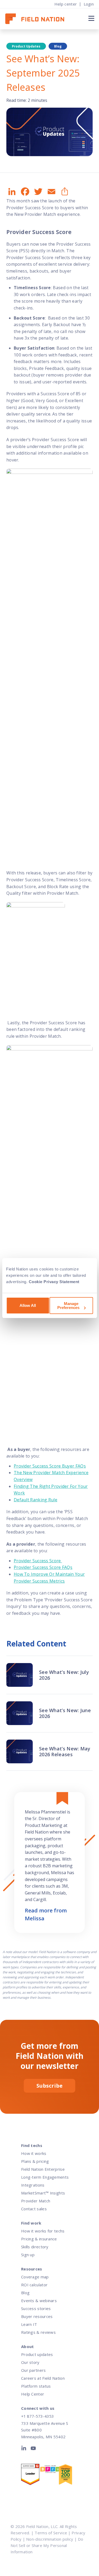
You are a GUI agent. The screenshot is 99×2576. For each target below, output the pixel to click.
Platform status (36, 2386)
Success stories (36, 2308)
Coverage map (35, 2277)
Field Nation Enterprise (43, 2169)
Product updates (37, 2354)
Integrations (33, 2185)
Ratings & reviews (38, 2332)
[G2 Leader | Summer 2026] (30, 2476)
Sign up (28, 2255)
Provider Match (36, 2201)
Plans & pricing (35, 2161)
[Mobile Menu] (91, 18)
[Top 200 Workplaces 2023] (68, 2476)
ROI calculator (34, 2285)
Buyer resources (37, 2316)
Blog (25, 2293)
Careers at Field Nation (43, 2378)
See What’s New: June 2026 (65, 1713)
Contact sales (34, 2209)
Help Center (33, 2394)
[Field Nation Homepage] (37, 19)
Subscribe (49, 2086)
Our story (30, 2362)
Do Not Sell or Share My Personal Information (47, 2545)
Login (89, 4)
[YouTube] (33, 2449)
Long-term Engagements (45, 2177)
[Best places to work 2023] (49, 2470)
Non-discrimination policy (50, 2539)
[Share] (64, 192)
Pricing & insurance (39, 2239)
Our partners (34, 2370)
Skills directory (35, 2247)
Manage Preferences (68, 1306)
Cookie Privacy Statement (54, 1282)
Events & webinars (39, 2301)
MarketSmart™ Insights (43, 2193)
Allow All (28, 1305)
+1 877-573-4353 (37, 2416)
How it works (34, 2153)
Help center (66, 4)
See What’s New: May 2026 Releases (65, 1751)
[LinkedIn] (25, 2449)
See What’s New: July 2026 (64, 1675)
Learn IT (29, 2324)
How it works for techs (43, 2231)
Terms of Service (51, 2533)
